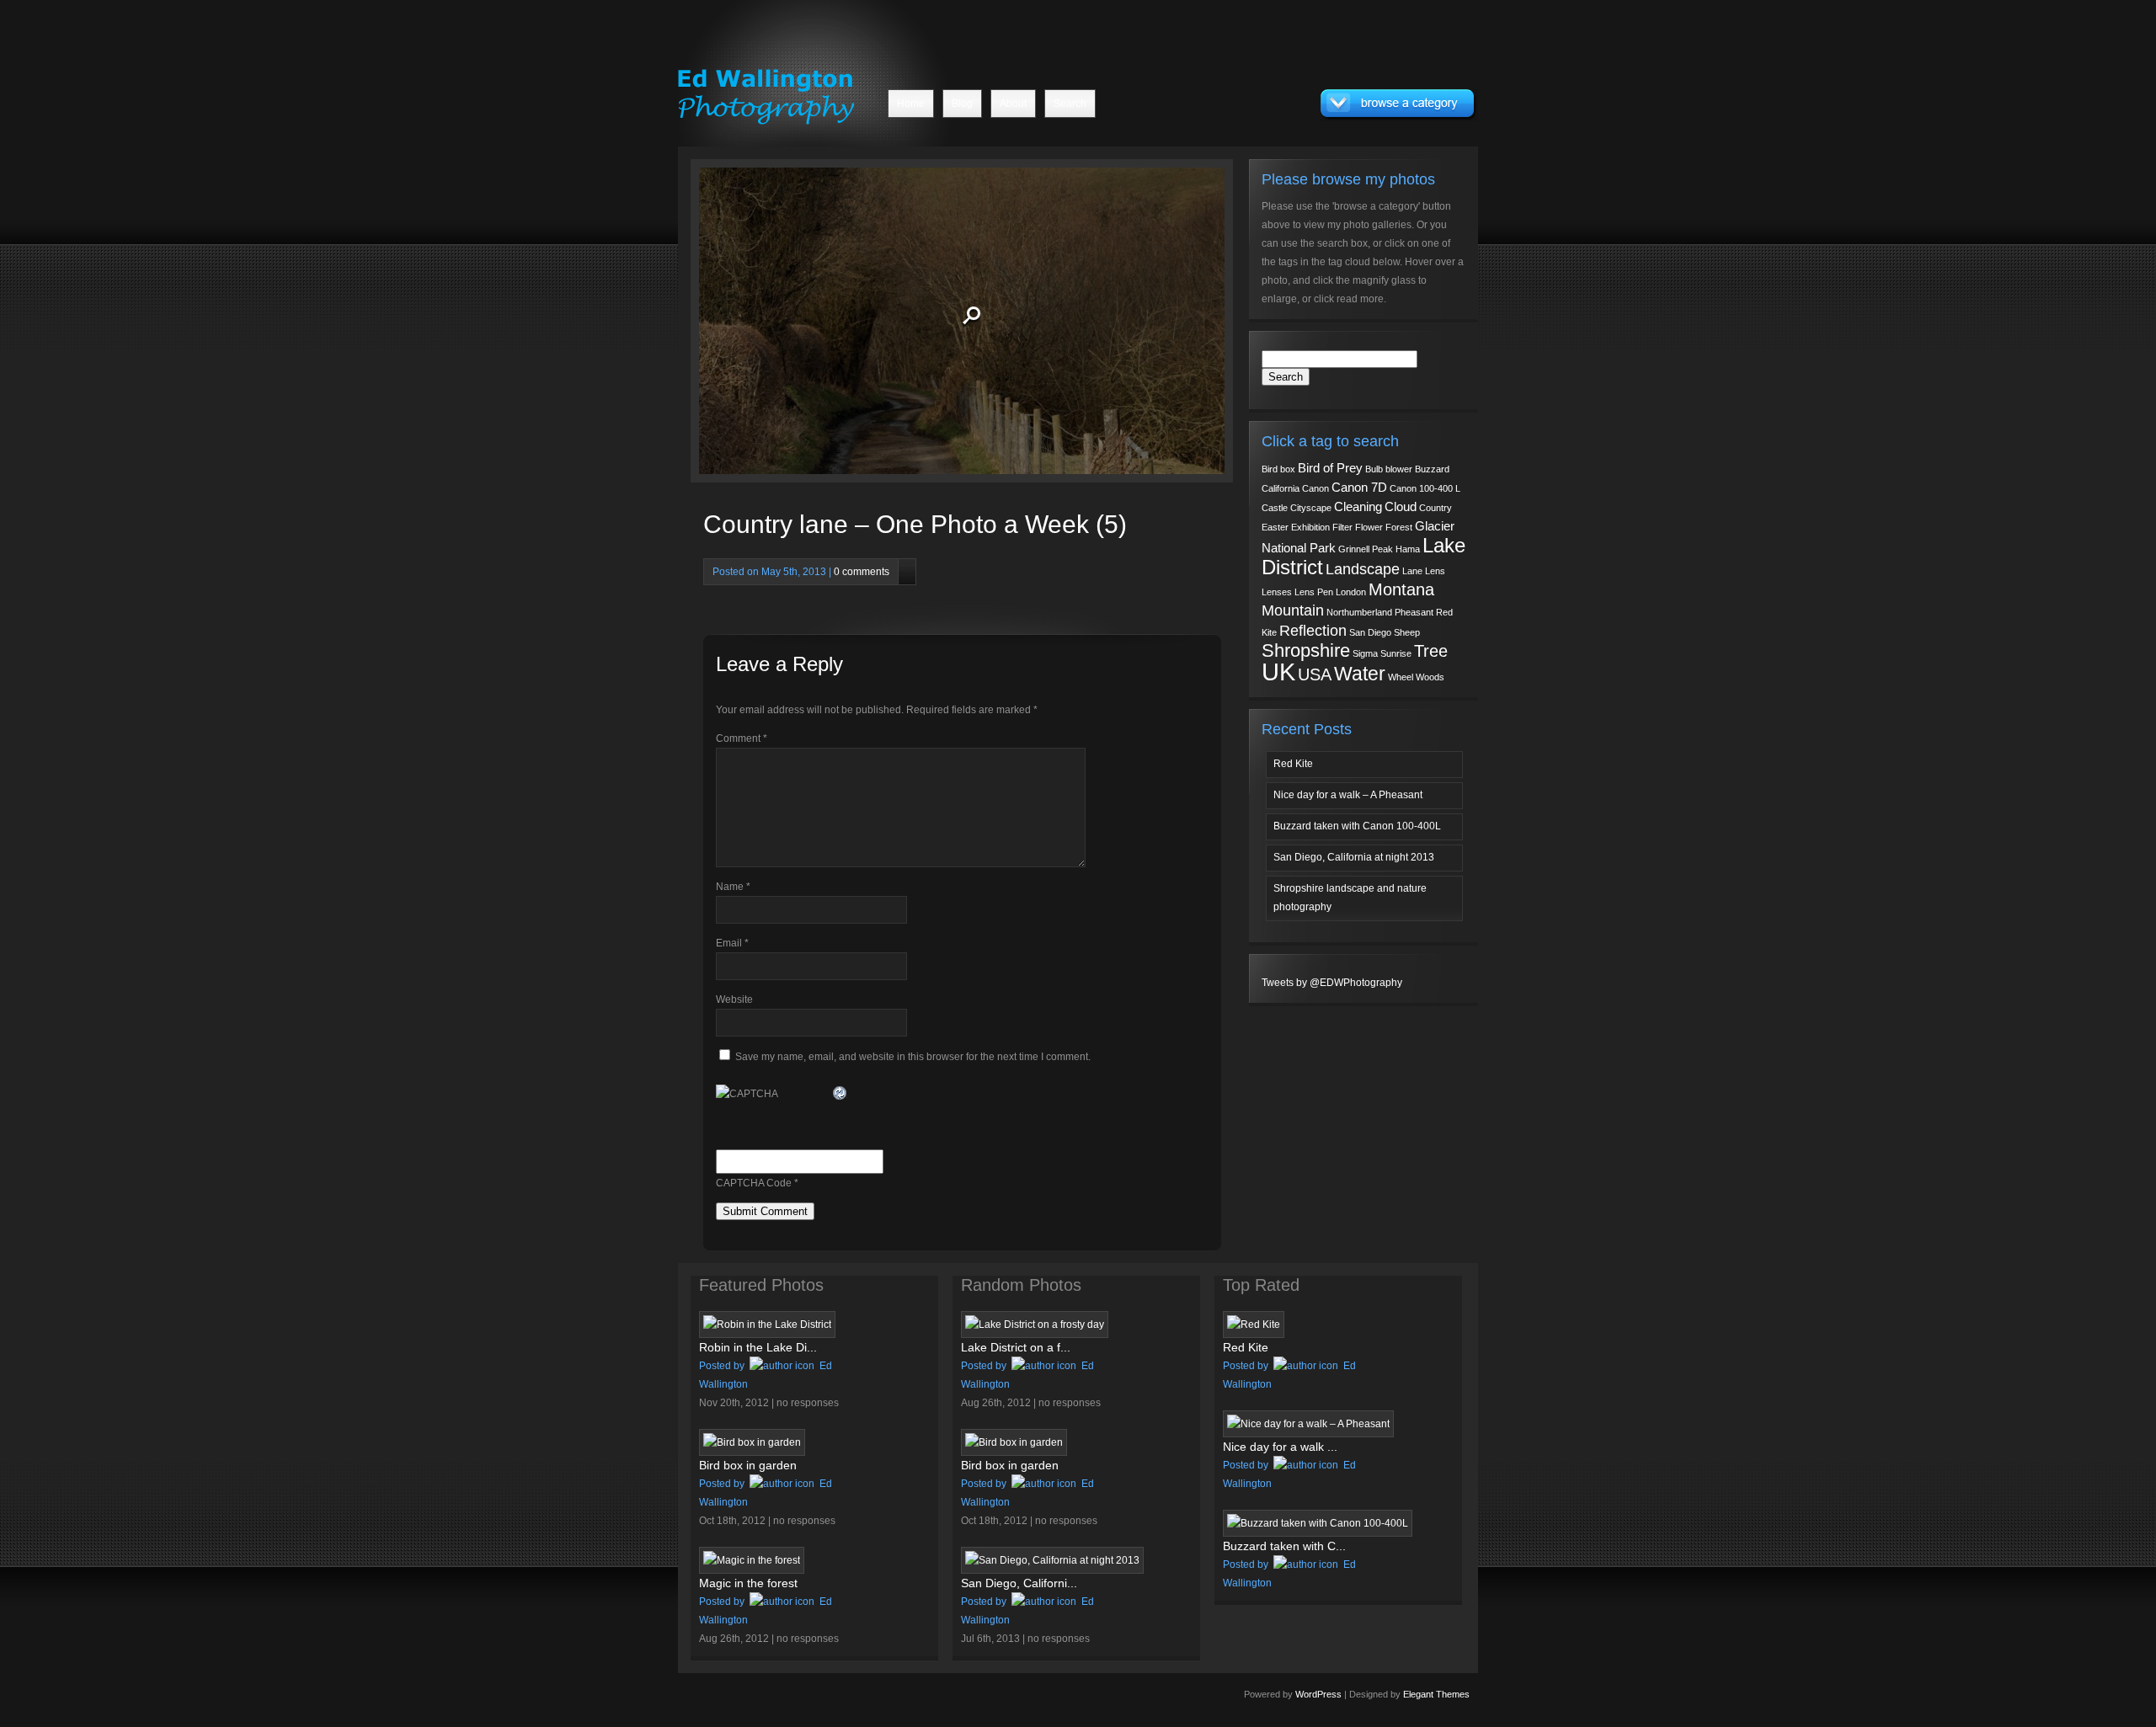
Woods (1430, 677)
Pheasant (1414, 612)
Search (1070, 104)
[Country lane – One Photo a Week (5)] (840, 325)
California (1281, 488)
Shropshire (1306, 650)
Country (1436, 508)
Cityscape (1311, 508)
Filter (1342, 527)
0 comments (862, 572)
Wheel (1401, 677)
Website (734, 999)
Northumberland (1359, 612)
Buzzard (1432, 469)
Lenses (1277, 592)
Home (911, 104)
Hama (1408, 549)
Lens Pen (1314, 592)
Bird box (1278, 469)
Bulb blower (1389, 469)
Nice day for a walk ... (1280, 1447)
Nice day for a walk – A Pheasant (1348, 795)
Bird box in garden (748, 1465)
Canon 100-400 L (1425, 488)
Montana (1401, 589)
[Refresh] (841, 1092)
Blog (962, 104)
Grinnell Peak (1366, 549)
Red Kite (1293, 764)
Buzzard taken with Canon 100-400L (1357, 826)
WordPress (1318, 1694)
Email (732, 943)
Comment (742, 738)
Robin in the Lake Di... (758, 1347)
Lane (1412, 571)
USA (1315, 674)
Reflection (1313, 631)
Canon (1315, 488)
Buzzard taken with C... (1284, 1546)
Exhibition (1310, 527)
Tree (1431, 651)
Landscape (1363, 569)
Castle (1275, 508)
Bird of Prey (1330, 468)
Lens (1435, 571)
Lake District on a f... (1016, 1347)
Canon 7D (1359, 488)
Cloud (1401, 507)
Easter (1275, 527)
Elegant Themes (1436, 1694)
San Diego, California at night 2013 (1354, 857)
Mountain (1293, 610)
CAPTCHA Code (754, 1183)
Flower (1369, 527)
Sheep (1407, 632)
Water (1360, 674)
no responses (808, 1403)
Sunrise (1396, 653)
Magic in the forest (748, 1583)
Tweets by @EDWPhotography (1332, 983)
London (1351, 592)
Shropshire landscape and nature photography (1350, 898)
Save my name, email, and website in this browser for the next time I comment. (913, 1057)
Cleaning (1358, 507)
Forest (1399, 527)
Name (733, 887)
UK (1278, 672)
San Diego (1370, 632)
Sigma (1365, 653)
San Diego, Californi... (1019, 1583)
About (1013, 104)
